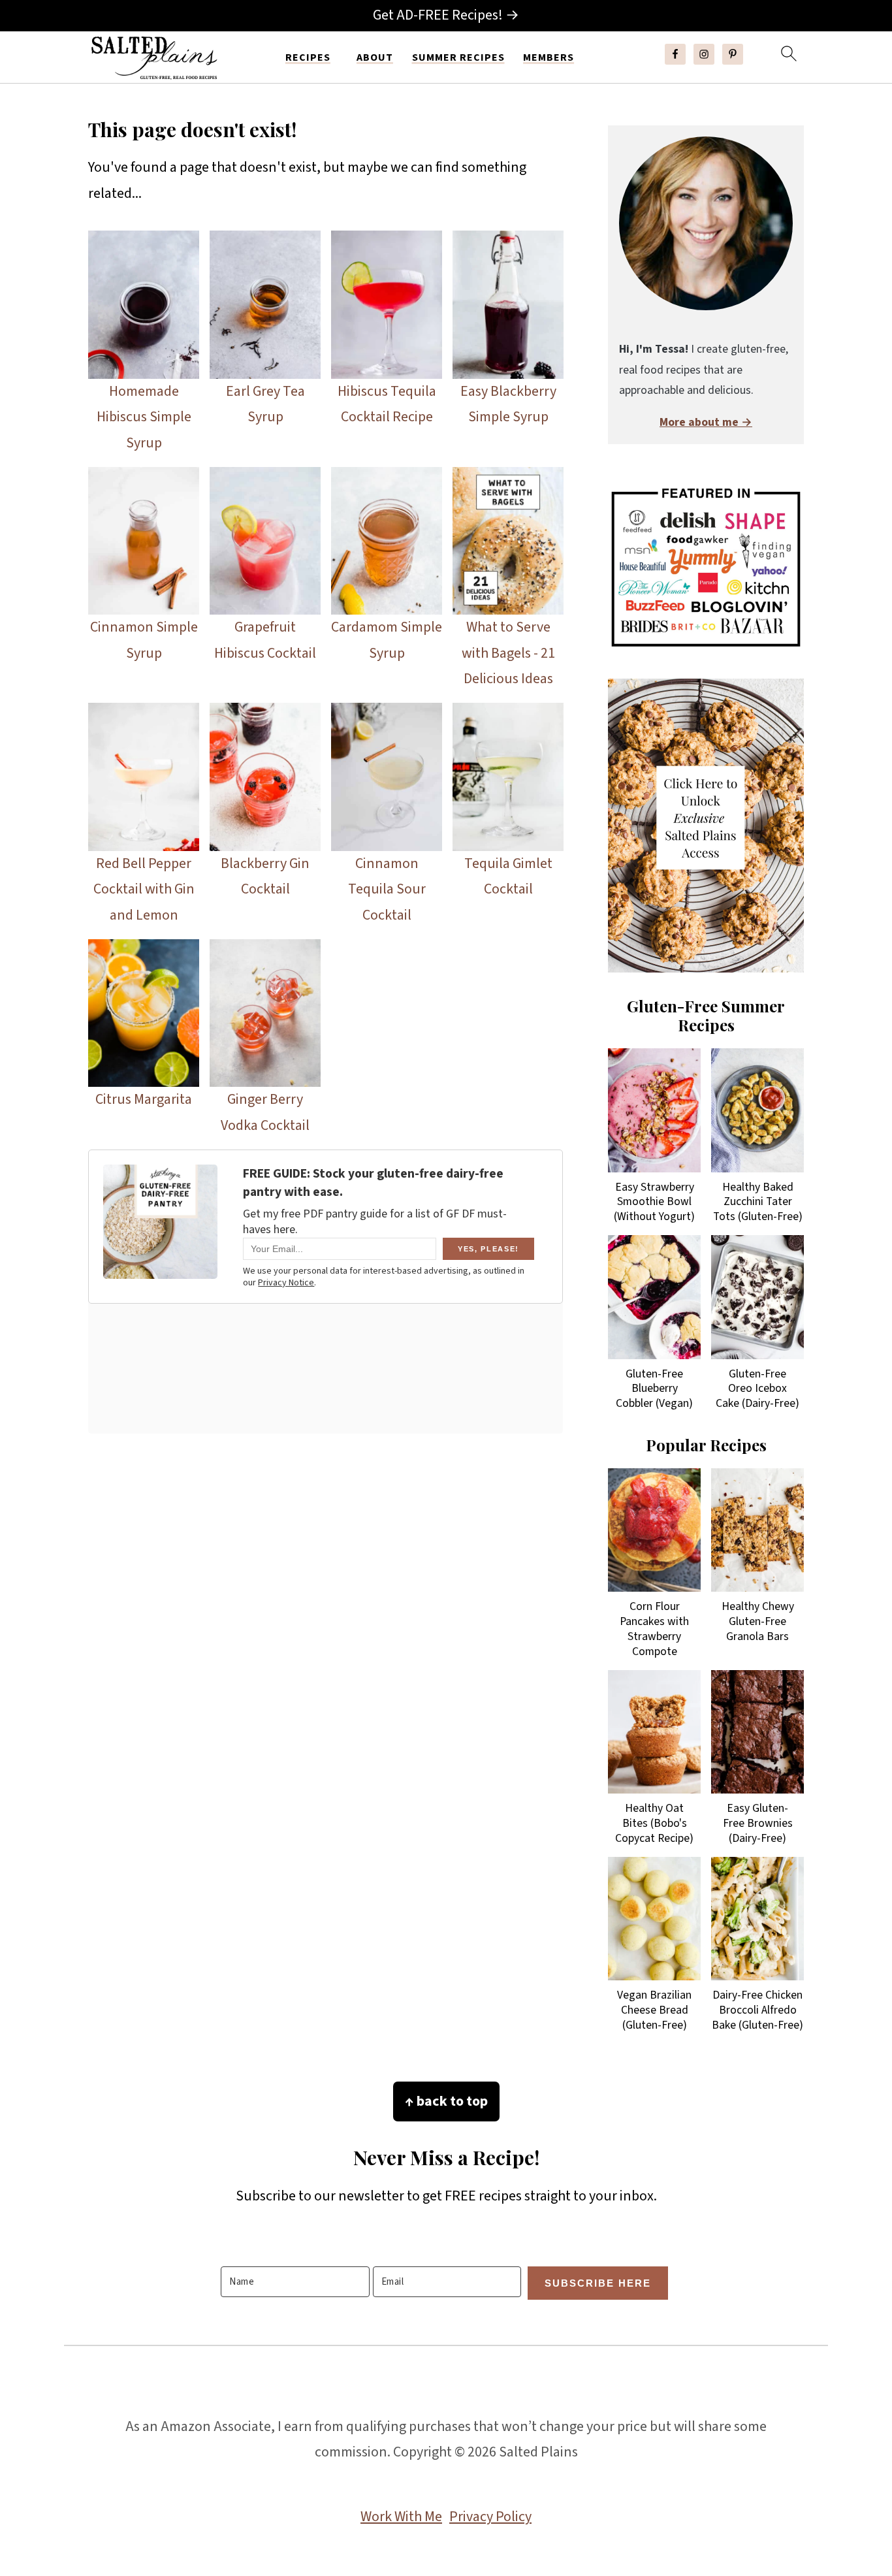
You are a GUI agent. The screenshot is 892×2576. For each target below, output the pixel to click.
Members (549, 58)
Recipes (308, 58)
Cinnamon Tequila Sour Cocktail (387, 889)
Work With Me (401, 2517)
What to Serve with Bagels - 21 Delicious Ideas (508, 653)
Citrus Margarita (144, 1099)
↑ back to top (446, 2101)
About (375, 58)
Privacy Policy (490, 2517)
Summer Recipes (458, 58)
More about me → (706, 422)
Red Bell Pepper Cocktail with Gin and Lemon (144, 889)
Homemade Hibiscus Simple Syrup (144, 417)
